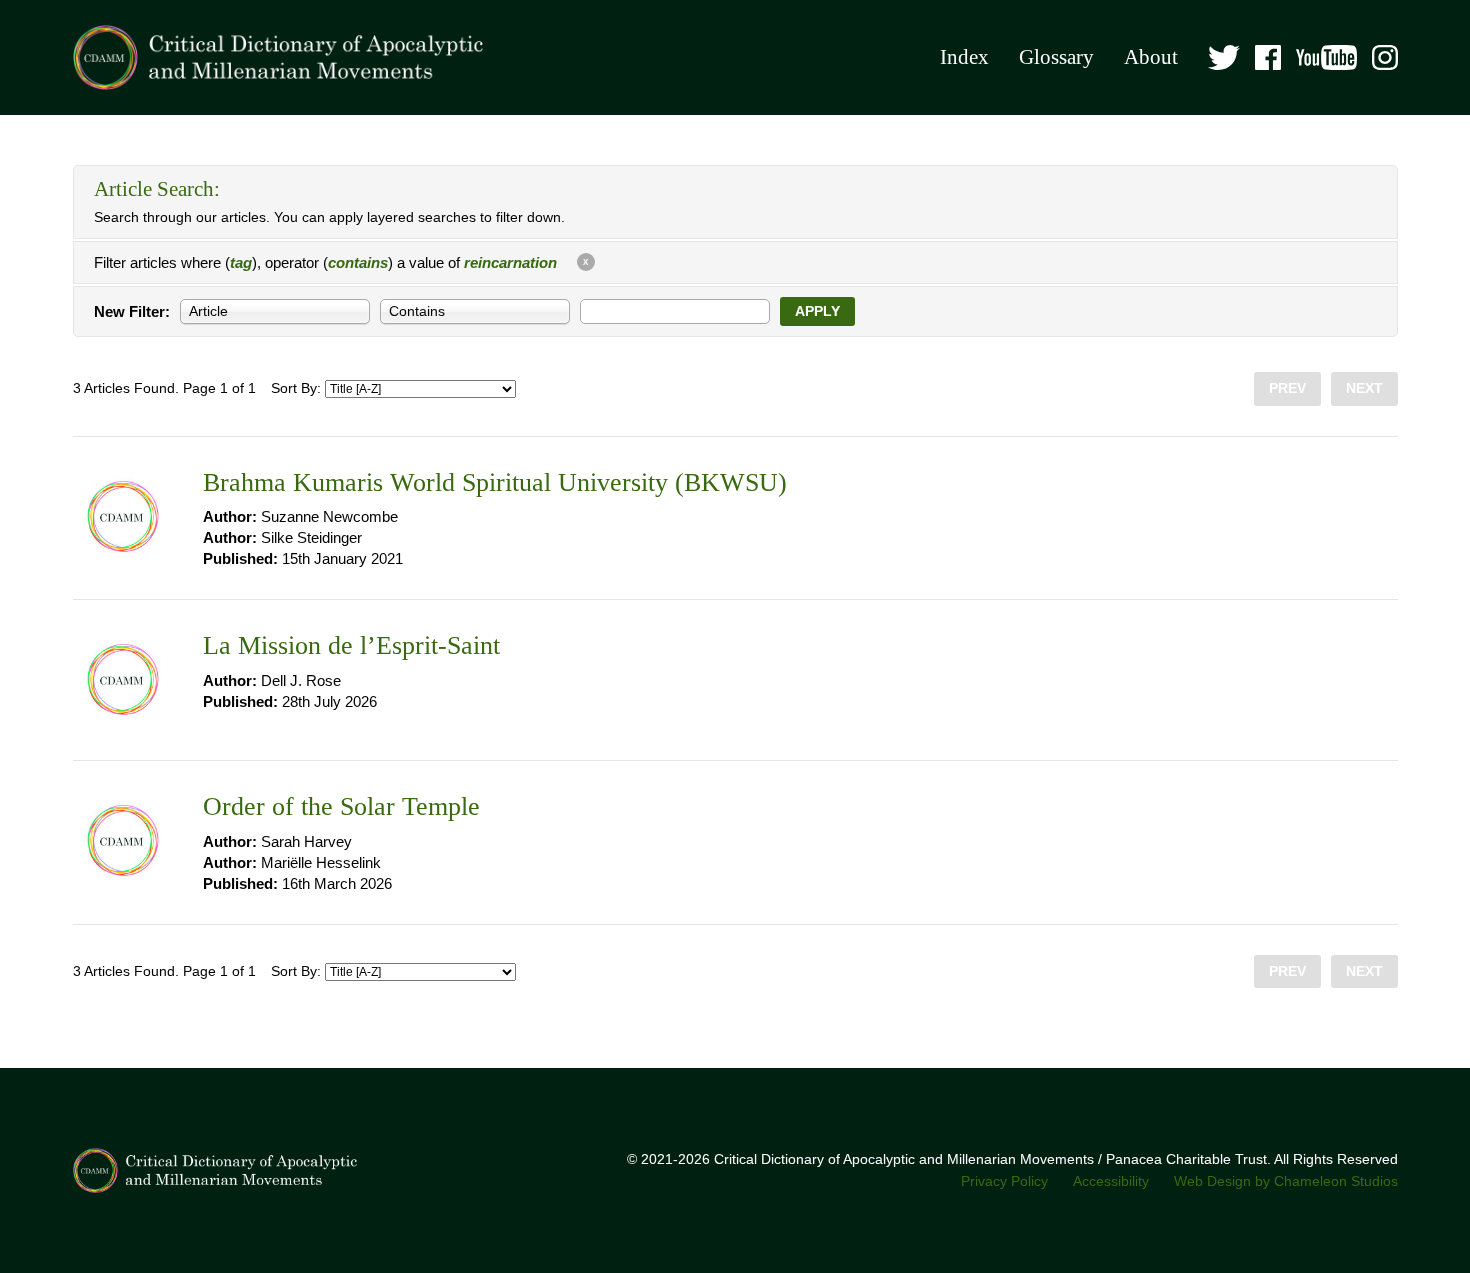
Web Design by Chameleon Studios (1286, 1181)
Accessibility (1111, 1181)
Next (1364, 388)
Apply (817, 311)
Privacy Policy (1004, 1181)
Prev (1287, 388)
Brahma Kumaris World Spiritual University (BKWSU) (495, 482)
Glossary (1056, 57)
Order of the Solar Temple (341, 806)
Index (964, 57)
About (1151, 57)
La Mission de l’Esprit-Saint (351, 645)
